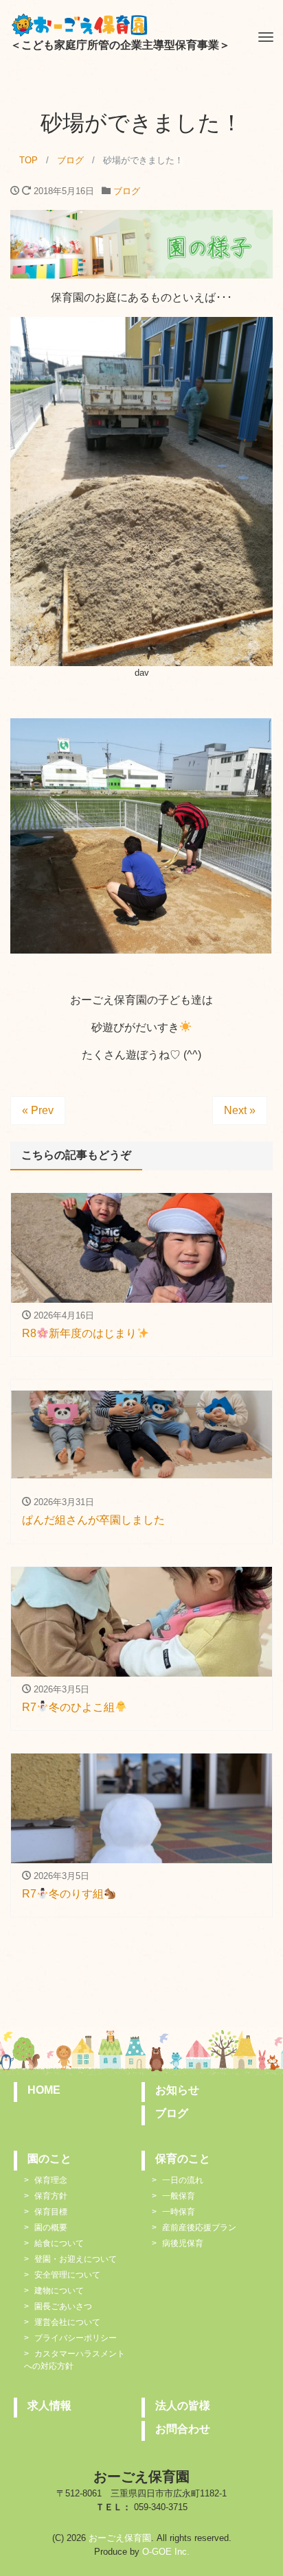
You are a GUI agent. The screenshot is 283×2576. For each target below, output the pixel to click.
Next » (240, 1110)
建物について (59, 2291)
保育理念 (51, 2180)
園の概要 (51, 2228)
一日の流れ (183, 2180)
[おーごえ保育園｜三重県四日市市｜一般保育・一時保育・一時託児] (79, 23)
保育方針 (51, 2196)
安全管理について (67, 2275)
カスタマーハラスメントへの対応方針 (75, 2360)
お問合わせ (183, 2429)
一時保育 (179, 2212)
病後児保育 (183, 2243)
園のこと (49, 2159)
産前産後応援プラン (199, 2228)
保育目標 (51, 2212)
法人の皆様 (183, 2406)
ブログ (127, 191)
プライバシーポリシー (76, 2338)
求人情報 (49, 2406)
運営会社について (67, 2322)
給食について (59, 2243)
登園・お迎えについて (76, 2259)
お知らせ (177, 2090)
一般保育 (179, 2196)
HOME (44, 2090)
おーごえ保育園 (120, 2538)
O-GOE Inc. (166, 2552)
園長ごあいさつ (63, 2306)
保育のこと (183, 2159)
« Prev (38, 1110)
